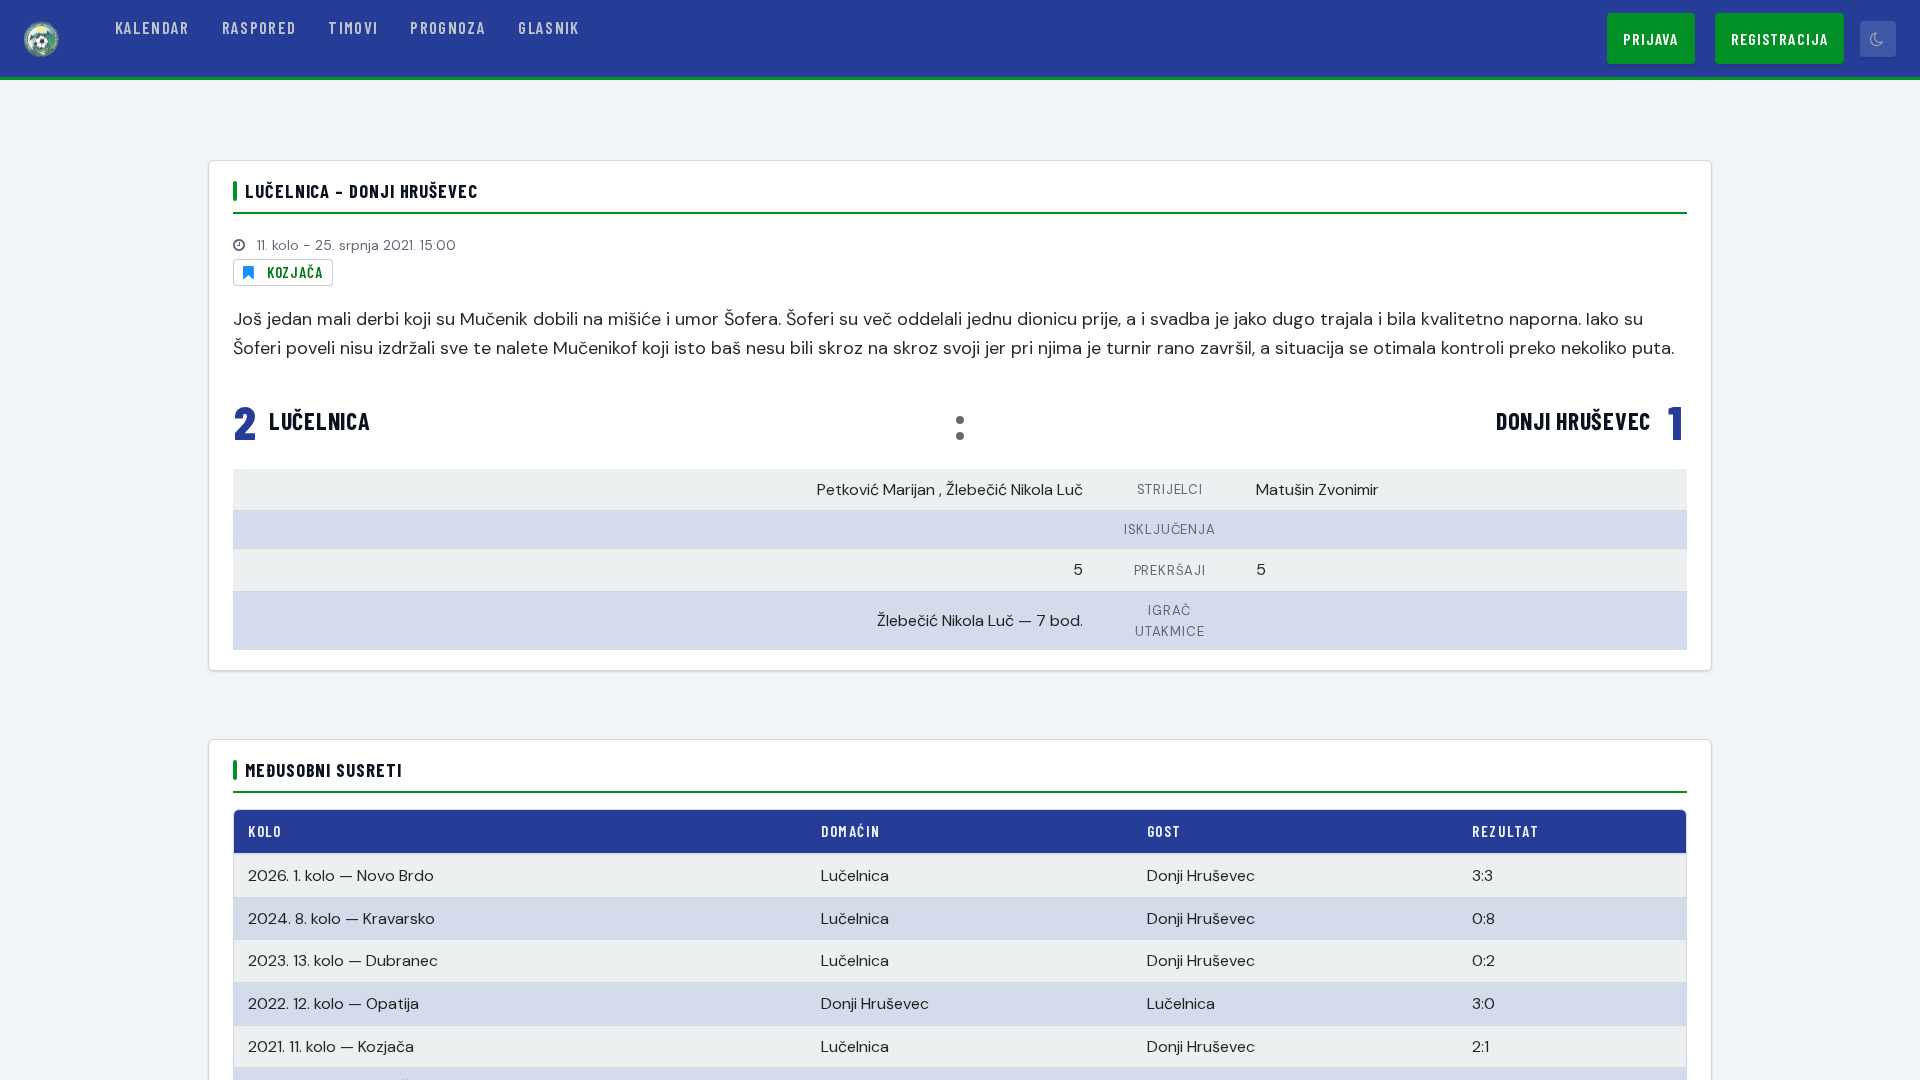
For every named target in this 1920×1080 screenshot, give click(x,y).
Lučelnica (319, 421)
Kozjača (295, 272)
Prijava (1651, 38)
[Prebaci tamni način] (1878, 39)
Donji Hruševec (1573, 421)
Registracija (1779, 38)
